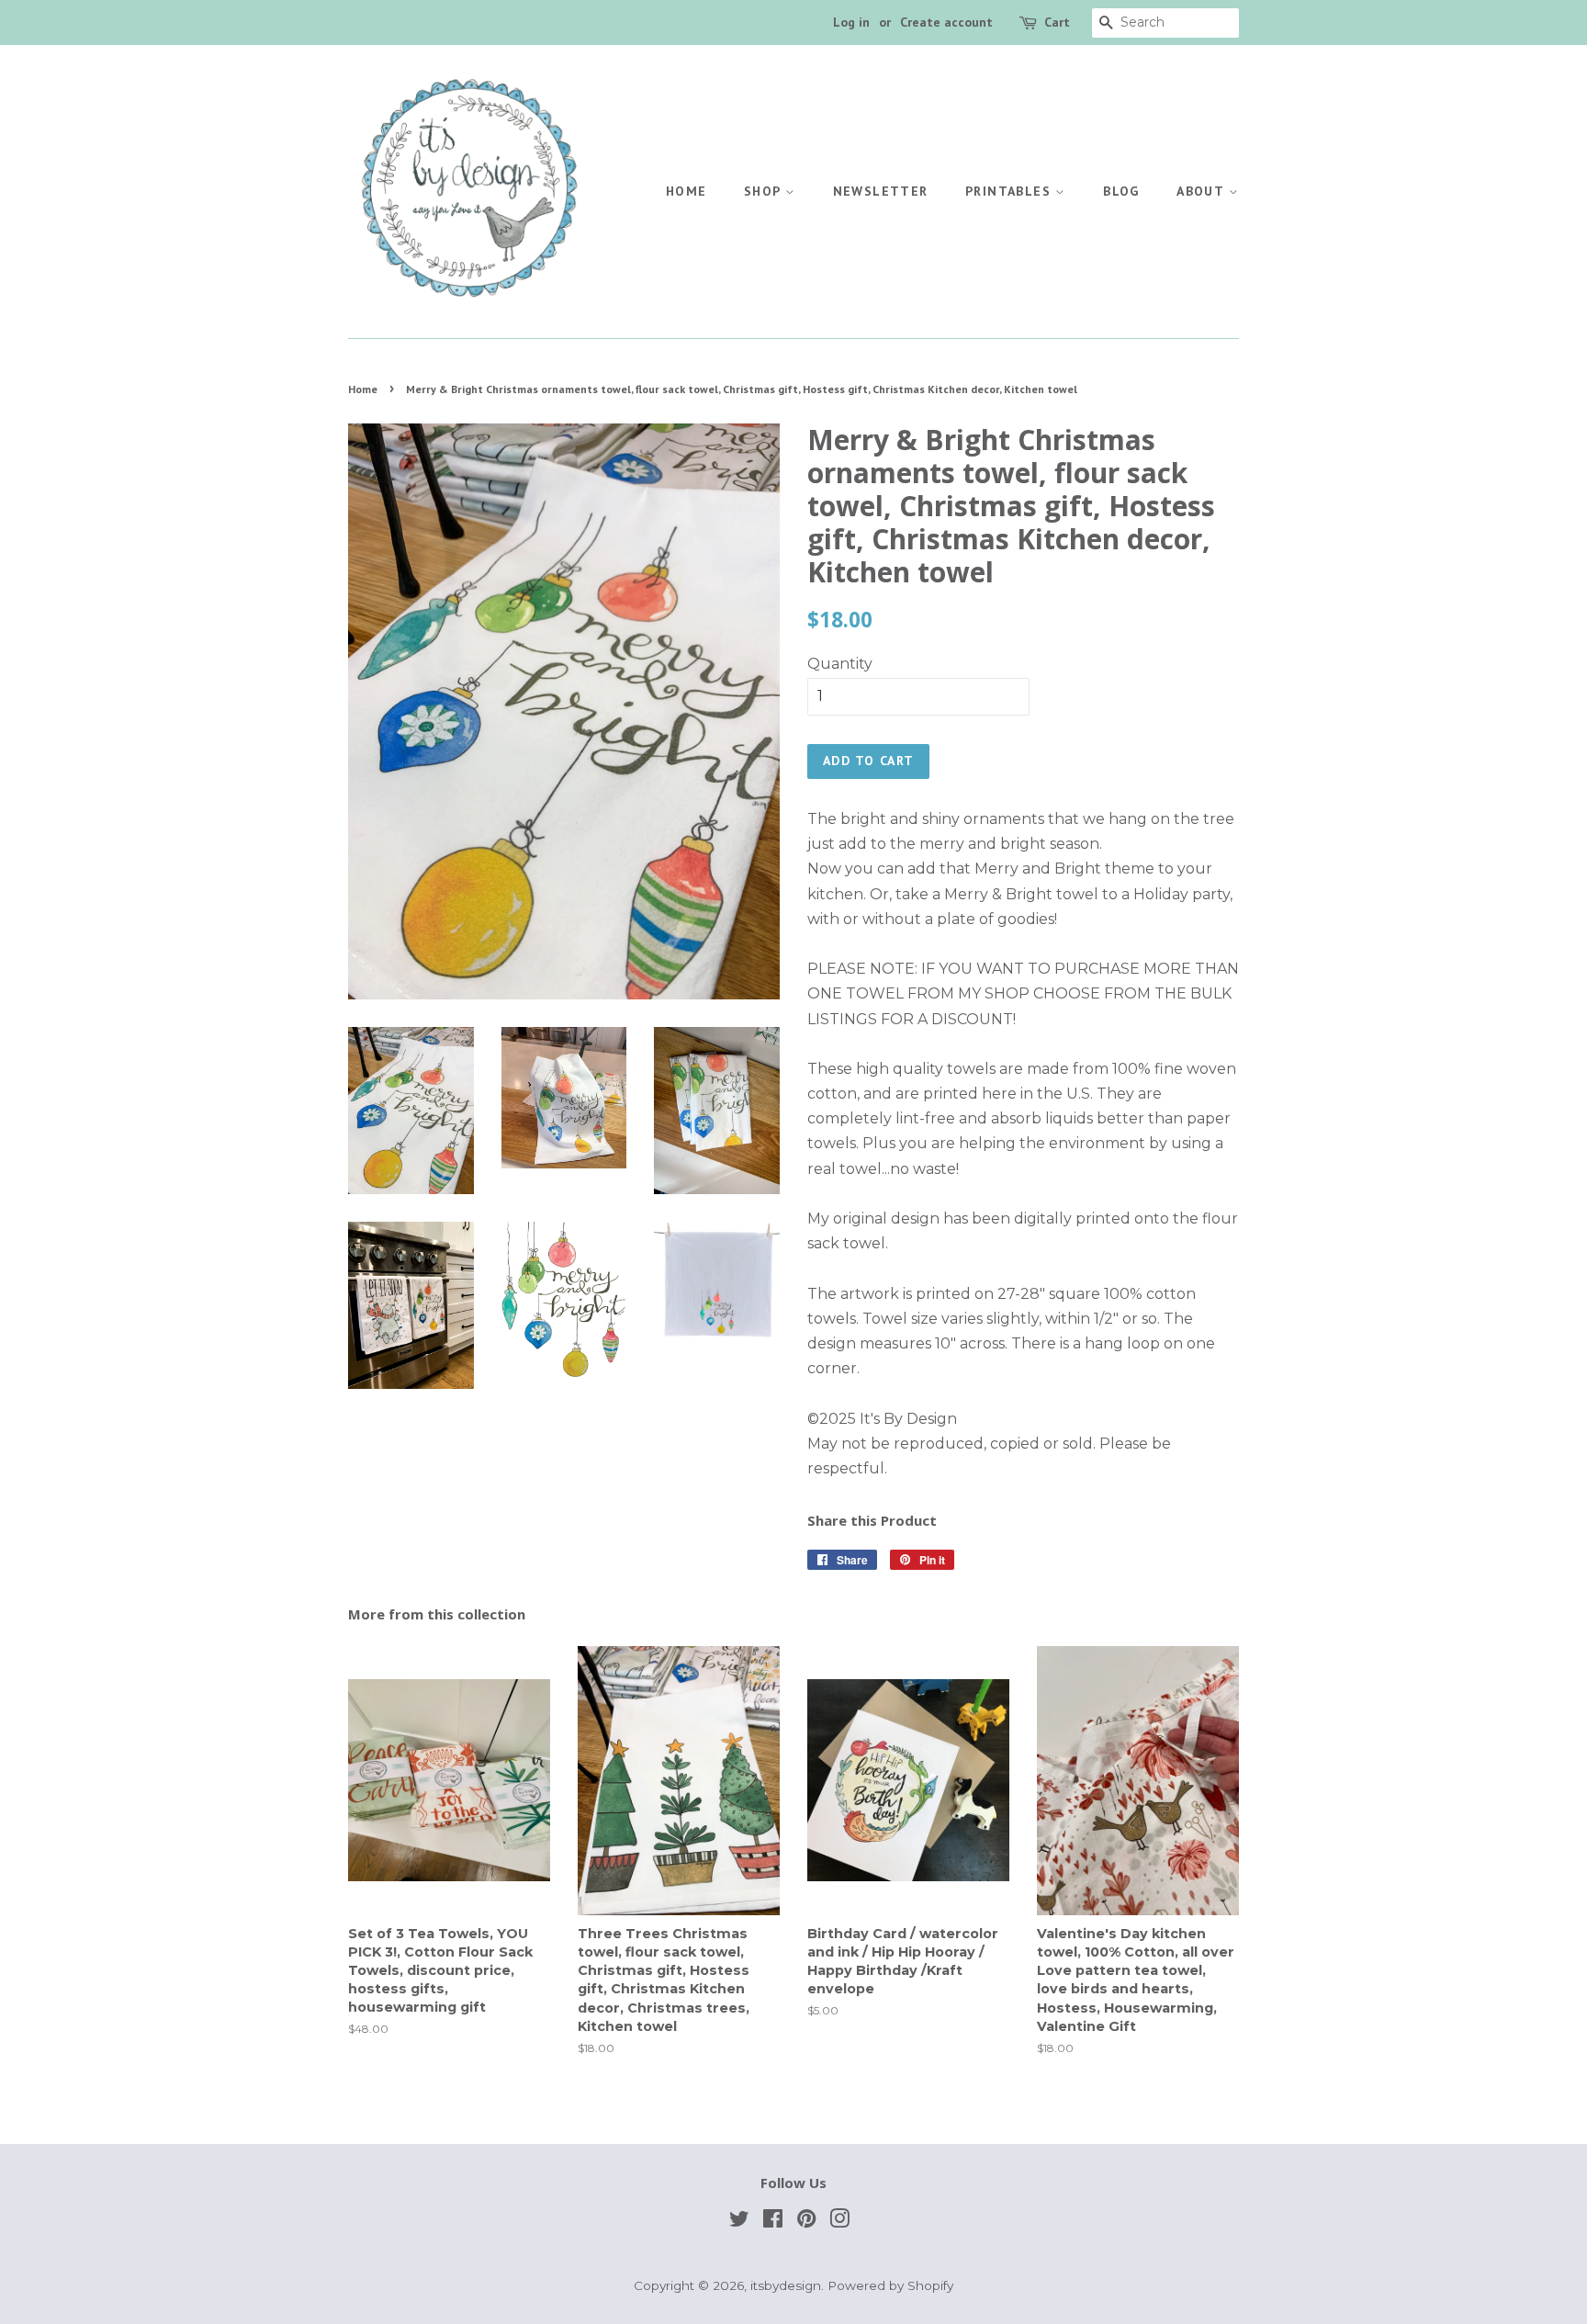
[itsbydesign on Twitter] (739, 2222)
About (1202, 191)
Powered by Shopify (890, 2285)
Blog (1121, 191)
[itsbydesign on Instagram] (839, 2222)
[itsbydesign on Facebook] (773, 2222)
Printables (1010, 191)
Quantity (840, 664)
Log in (851, 22)
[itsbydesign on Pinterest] (806, 2222)
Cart (1057, 22)
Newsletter (881, 191)
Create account (946, 22)
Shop (765, 191)
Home (687, 191)
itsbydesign (786, 2285)
